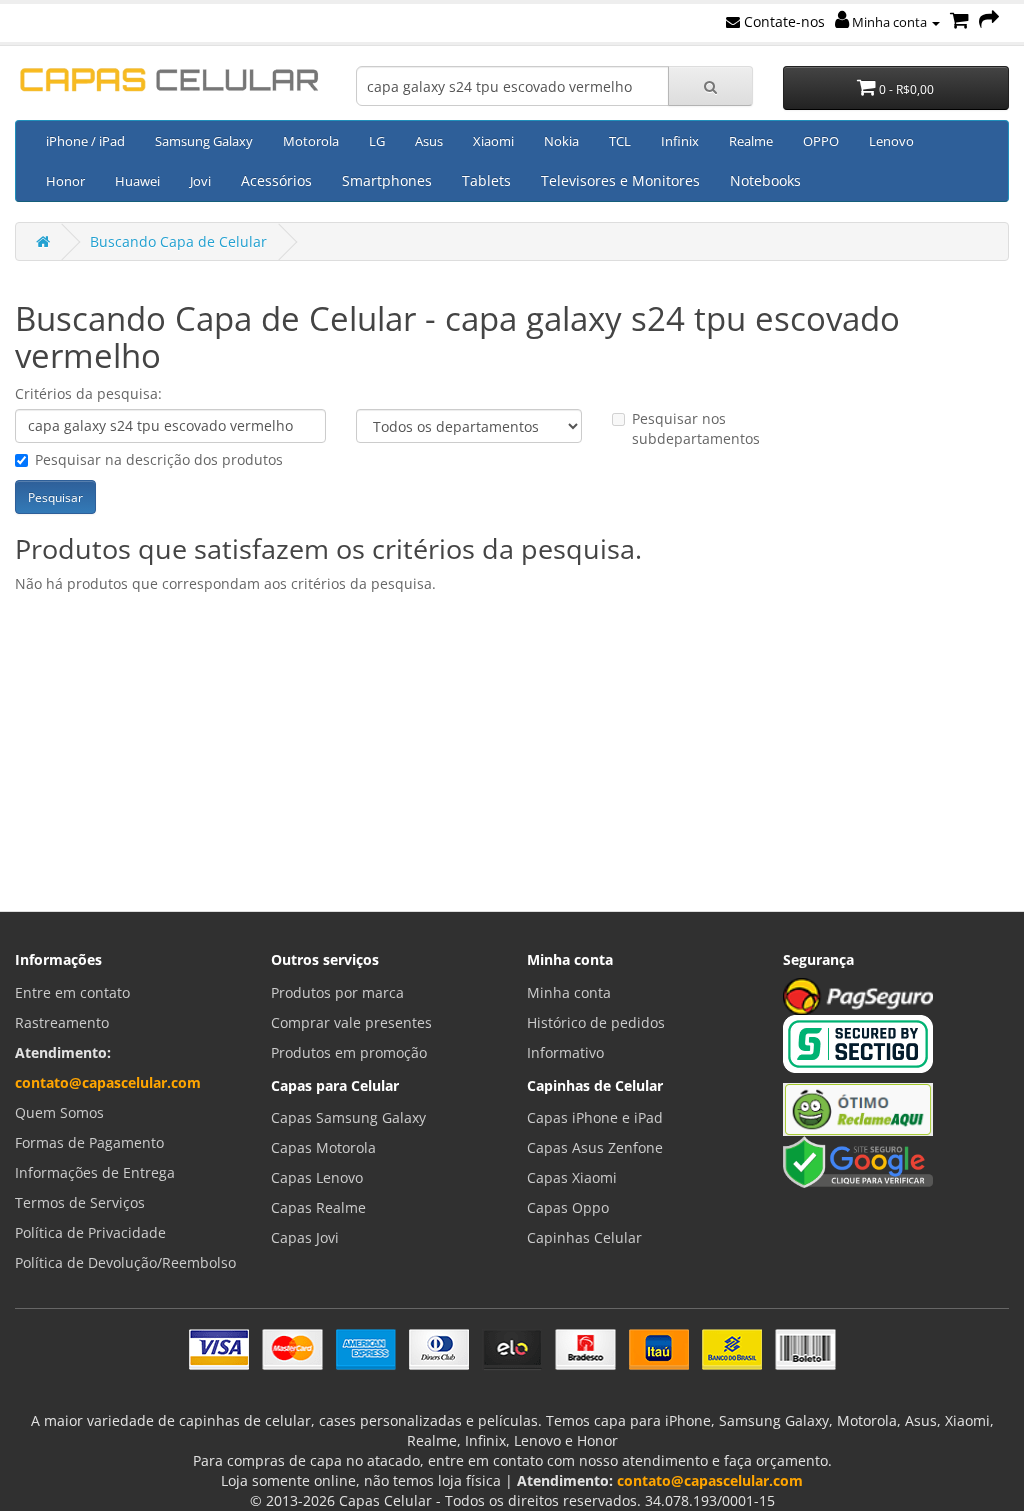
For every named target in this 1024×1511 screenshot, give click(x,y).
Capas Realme (318, 1207)
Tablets (486, 180)
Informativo (565, 1052)
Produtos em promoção (349, 1052)
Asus (429, 141)
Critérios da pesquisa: (88, 393)
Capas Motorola (323, 1147)
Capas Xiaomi (572, 1177)
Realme (751, 141)
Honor (65, 181)
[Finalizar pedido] (989, 21)
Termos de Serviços (80, 1202)
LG (377, 141)
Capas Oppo (568, 1207)
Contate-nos (782, 21)
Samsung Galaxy (204, 141)
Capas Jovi (305, 1237)
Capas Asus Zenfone (595, 1147)
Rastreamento (62, 1022)
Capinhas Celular (584, 1237)
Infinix (680, 141)
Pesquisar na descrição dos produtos (159, 459)
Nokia (561, 141)
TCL (620, 141)
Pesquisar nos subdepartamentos (696, 428)
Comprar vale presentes (351, 1022)
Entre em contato (72, 992)
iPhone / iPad (85, 141)
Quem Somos (59, 1112)
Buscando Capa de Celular (178, 241)
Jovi (200, 181)
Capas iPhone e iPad (595, 1117)
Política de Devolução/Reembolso (125, 1262)
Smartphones (387, 180)
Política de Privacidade (90, 1232)
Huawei (137, 181)
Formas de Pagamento (89, 1142)
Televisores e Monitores (620, 180)
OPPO (821, 141)
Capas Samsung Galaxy (348, 1117)
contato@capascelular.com (108, 1082)
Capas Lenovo (317, 1177)
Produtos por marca (337, 992)
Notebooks (765, 180)
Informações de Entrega (95, 1172)
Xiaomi (493, 141)
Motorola (311, 141)
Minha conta (889, 22)
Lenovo (891, 141)
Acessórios (276, 180)
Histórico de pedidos (596, 1022)
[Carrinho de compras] (959, 21)
